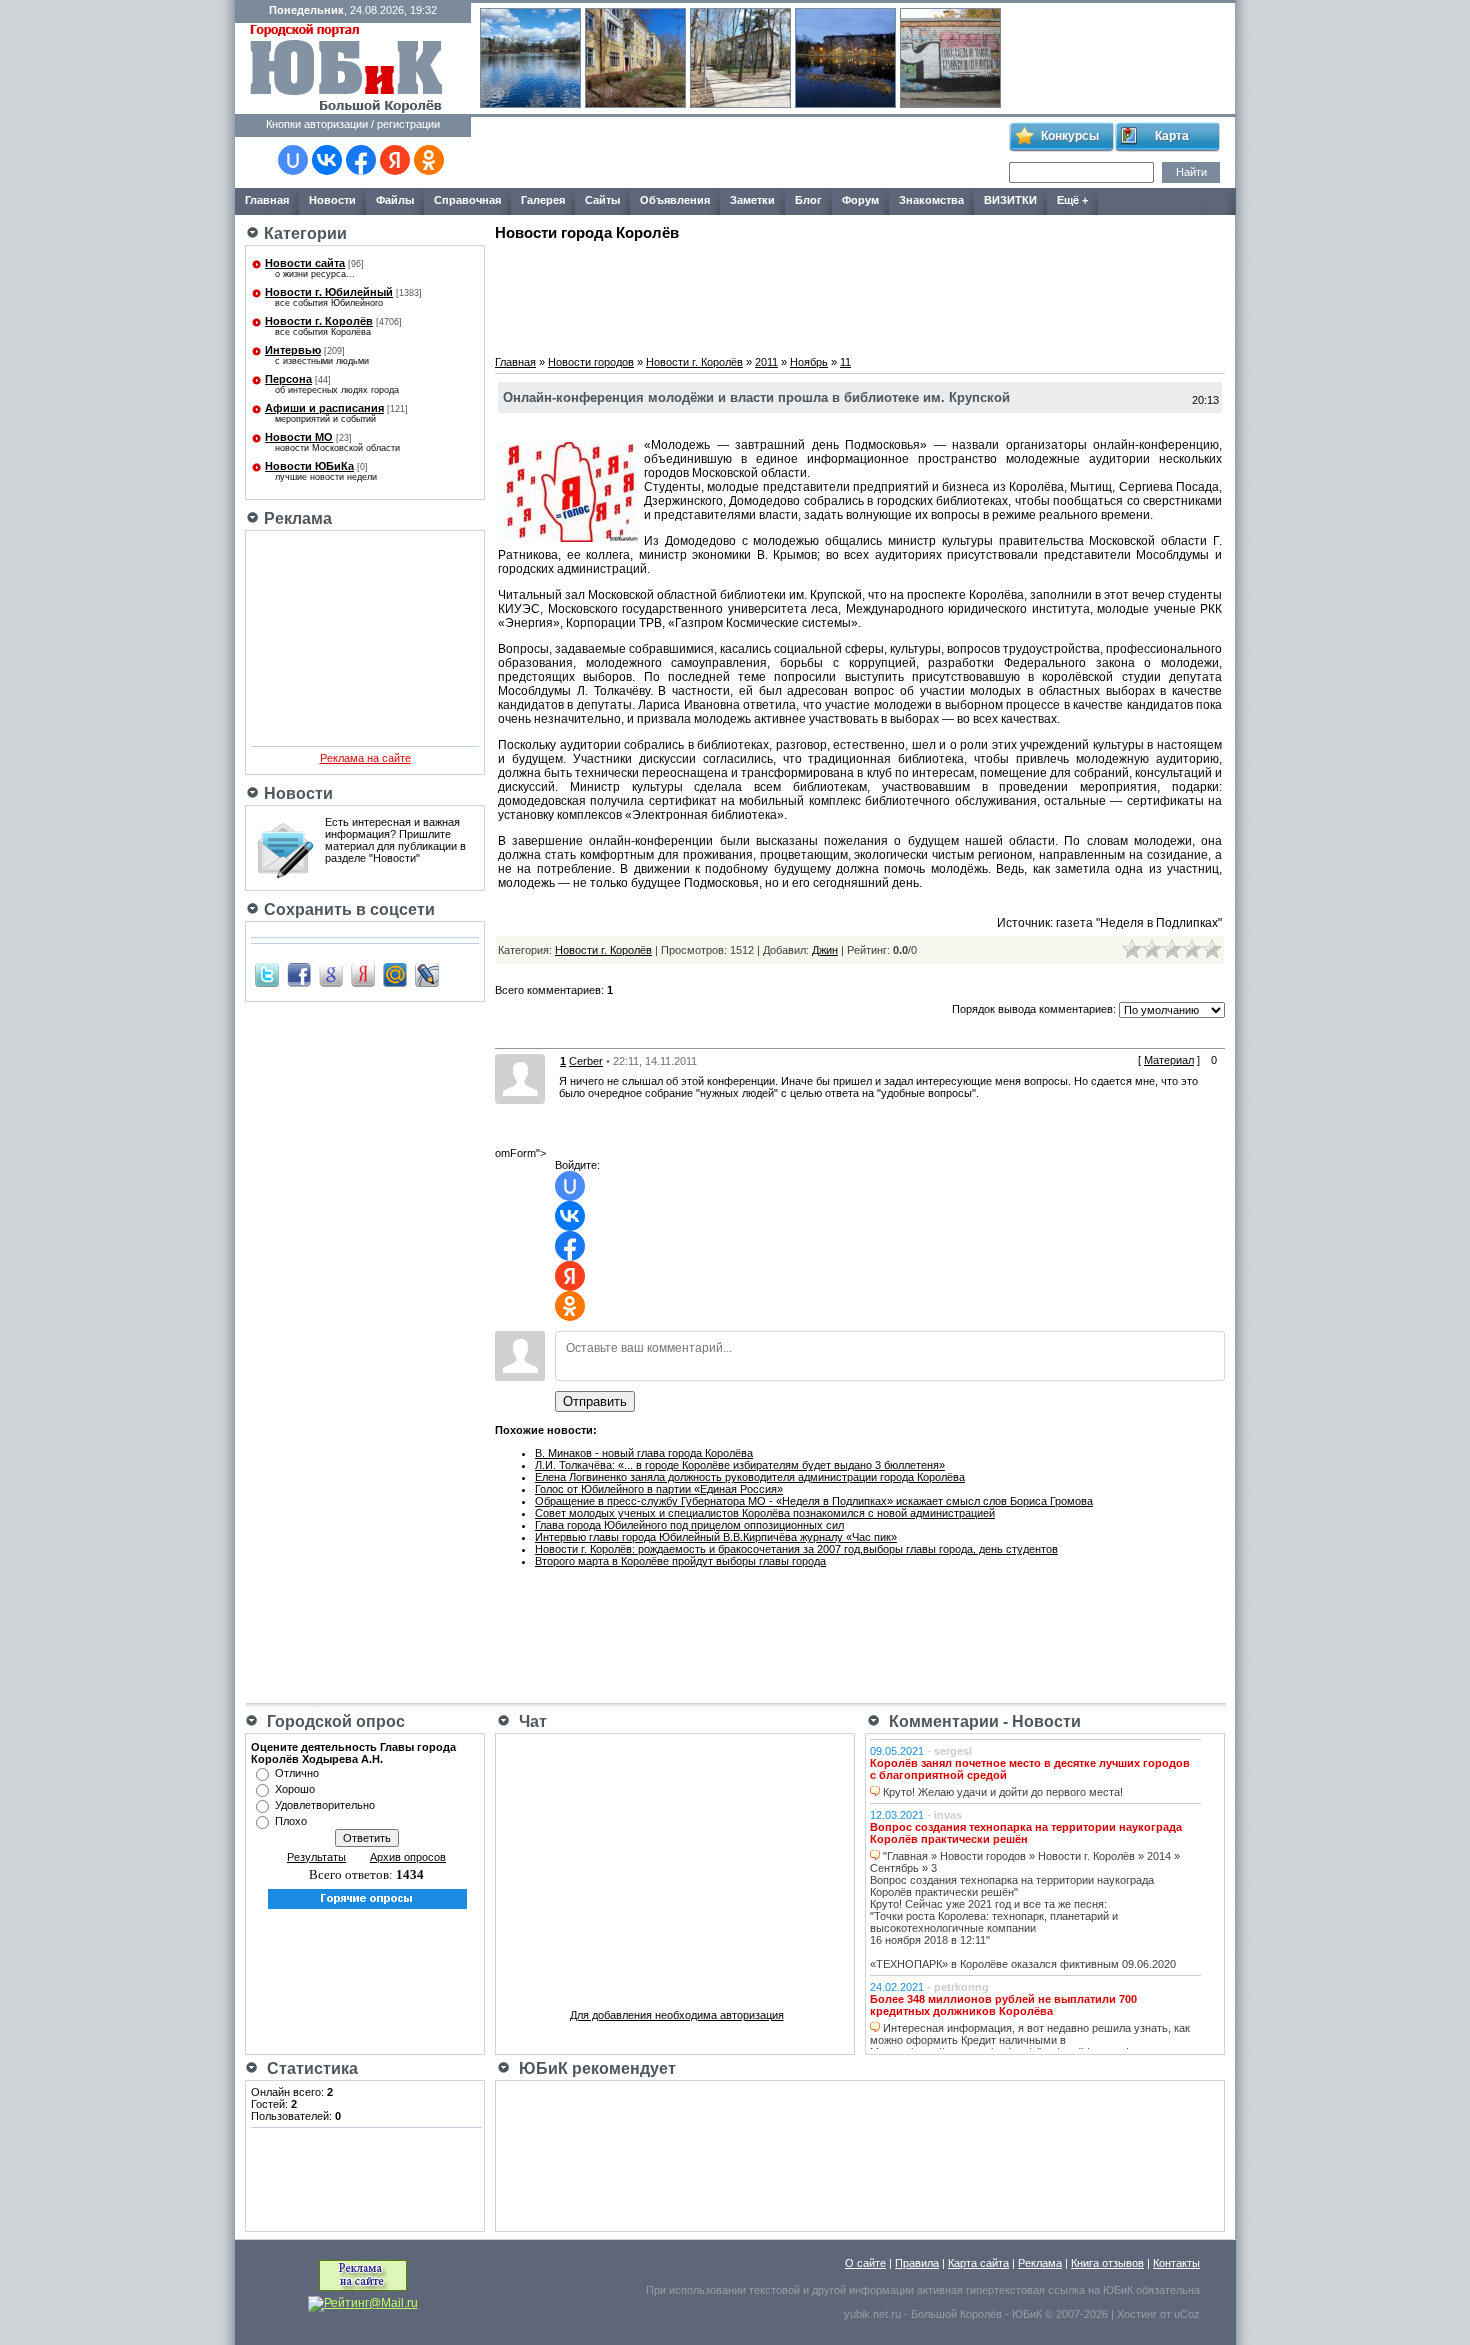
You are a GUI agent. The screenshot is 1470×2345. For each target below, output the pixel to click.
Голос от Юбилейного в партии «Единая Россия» (659, 1489)
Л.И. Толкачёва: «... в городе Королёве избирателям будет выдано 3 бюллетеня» (740, 1465)
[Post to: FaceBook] (299, 974)
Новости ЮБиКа (309, 466)
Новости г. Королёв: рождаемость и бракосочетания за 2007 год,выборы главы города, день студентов (796, 1549)
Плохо (291, 1821)
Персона (288, 379)
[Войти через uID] (293, 160)
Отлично (297, 1773)
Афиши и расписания (324, 408)
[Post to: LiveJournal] (427, 974)
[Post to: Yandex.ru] (363, 974)
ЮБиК (1118, 2290)
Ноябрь (809, 362)
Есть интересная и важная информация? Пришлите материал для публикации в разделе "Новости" (395, 840)
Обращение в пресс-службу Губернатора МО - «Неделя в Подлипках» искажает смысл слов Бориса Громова (814, 1501)
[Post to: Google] (331, 974)
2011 (766, 362)
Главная (515, 362)
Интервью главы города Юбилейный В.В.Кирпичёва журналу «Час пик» (716, 1537)
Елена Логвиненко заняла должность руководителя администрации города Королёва (750, 1477)
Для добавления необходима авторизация (677, 2015)
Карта (1172, 136)
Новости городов (591, 362)
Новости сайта (305, 263)
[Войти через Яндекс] (395, 160)
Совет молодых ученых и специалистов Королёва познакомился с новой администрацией (765, 1513)
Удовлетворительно (325, 1805)
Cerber (586, 1061)
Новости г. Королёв (319, 321)
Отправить (595, 1401)
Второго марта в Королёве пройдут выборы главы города (680, 1561)
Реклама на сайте (365, 758)
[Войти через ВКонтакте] (327, 160)
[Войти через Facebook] (361, 160)
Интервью (293, 350)
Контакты (1176, 2263)
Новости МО (299, 437)
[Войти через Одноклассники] (429, 160)
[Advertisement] (739, 153)
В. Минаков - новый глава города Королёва (644, 1453)
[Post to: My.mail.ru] (395, 974)
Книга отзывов (1107, 2263)
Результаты (316, 1857)
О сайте (865, 2263)
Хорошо (295, 1789)
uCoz (1187, 2314)
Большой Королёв (956, 2314)
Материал (1169, 1060)
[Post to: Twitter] (267, 974)
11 (845, 362)
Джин (825, 950)
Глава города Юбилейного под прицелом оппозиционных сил (689, 1525)
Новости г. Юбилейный (329, 292)
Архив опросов (408, 1857)
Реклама (1040, 2263)
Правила (917, 2263)
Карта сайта (978, 2263)
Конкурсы (1070, 136)
